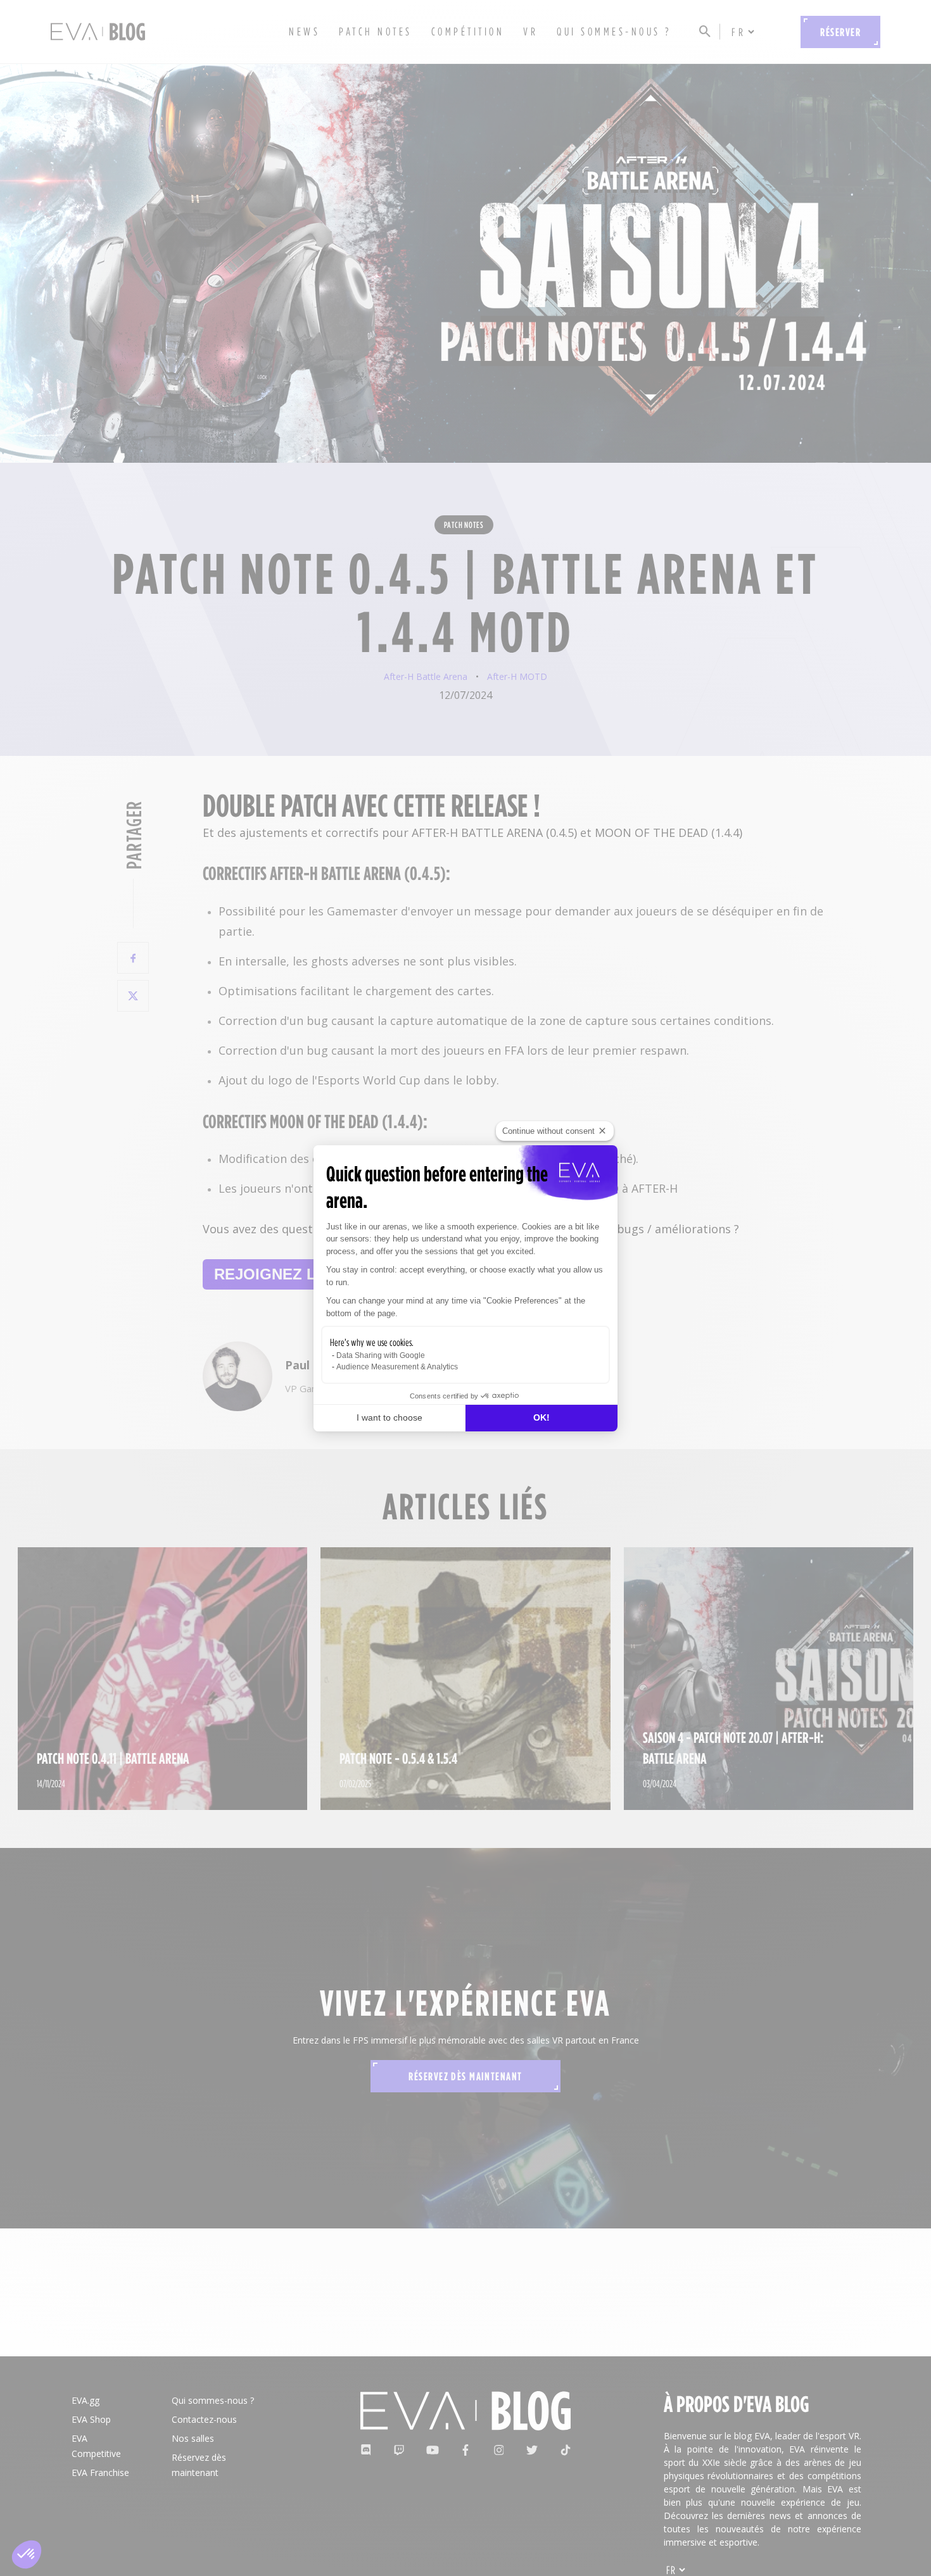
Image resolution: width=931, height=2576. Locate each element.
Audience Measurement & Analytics (397, 1367)
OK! (541, 1417)
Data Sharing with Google (381, 1355)
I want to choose (389, 1417)
